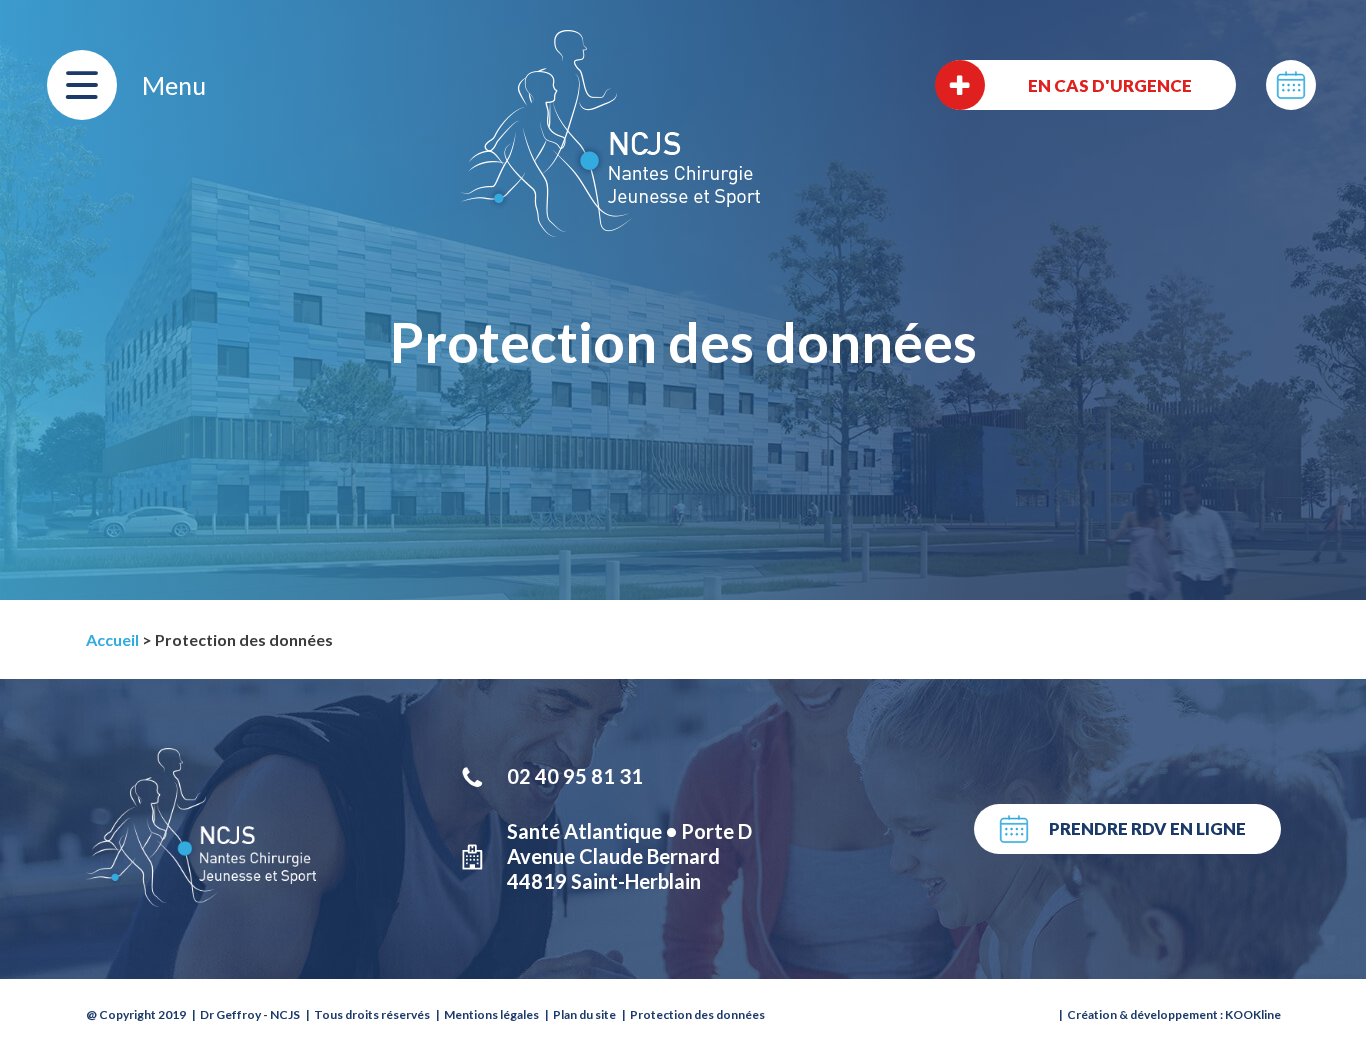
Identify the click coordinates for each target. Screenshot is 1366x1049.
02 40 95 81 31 (575, 776)
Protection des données (697, 1014)
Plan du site (584, 1014)
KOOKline (1253, 1014)
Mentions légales (491, 1014)
